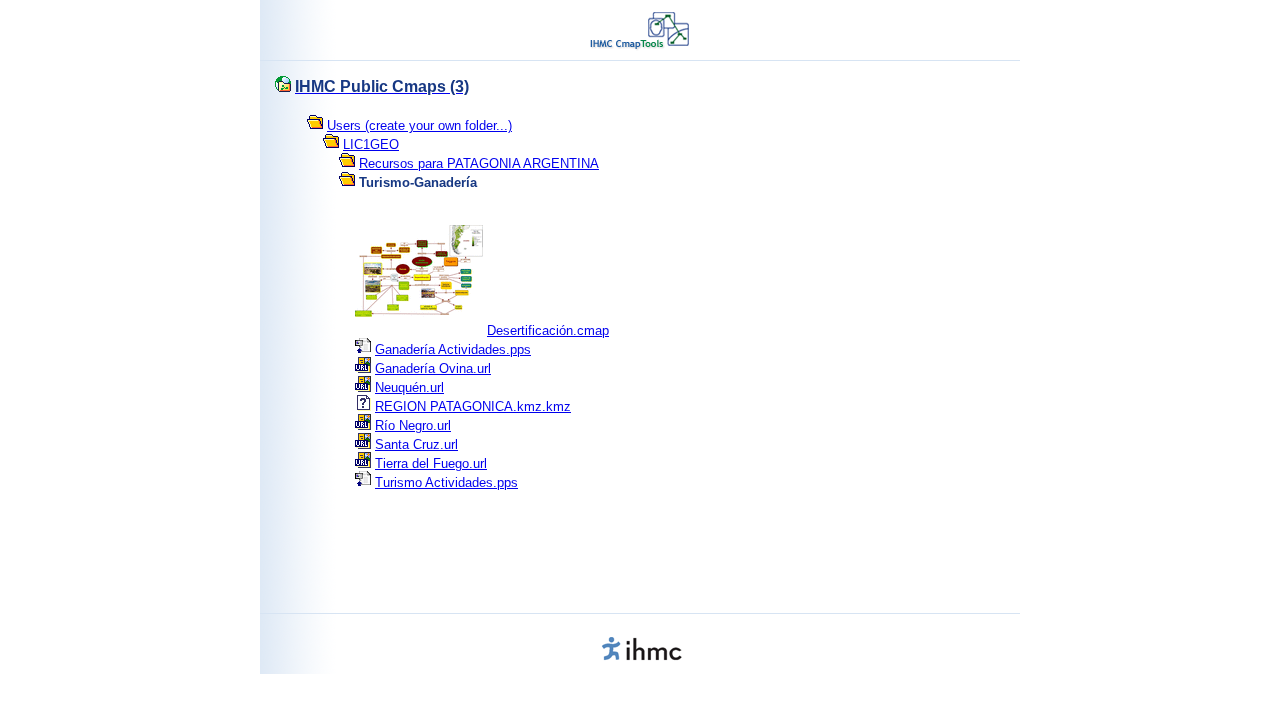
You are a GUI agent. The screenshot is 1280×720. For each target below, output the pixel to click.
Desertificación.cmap (548, 330)
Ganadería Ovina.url (433, 368)
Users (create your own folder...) (419, 125)
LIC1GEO (371, 144)
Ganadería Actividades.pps (453, 349)
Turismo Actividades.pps (446, 482)
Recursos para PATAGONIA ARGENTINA (479, 163)
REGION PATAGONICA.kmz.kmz (473, 406)
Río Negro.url (413, 425)
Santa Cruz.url (416, 444)
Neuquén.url (409, 387)
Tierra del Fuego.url (431, 463)
